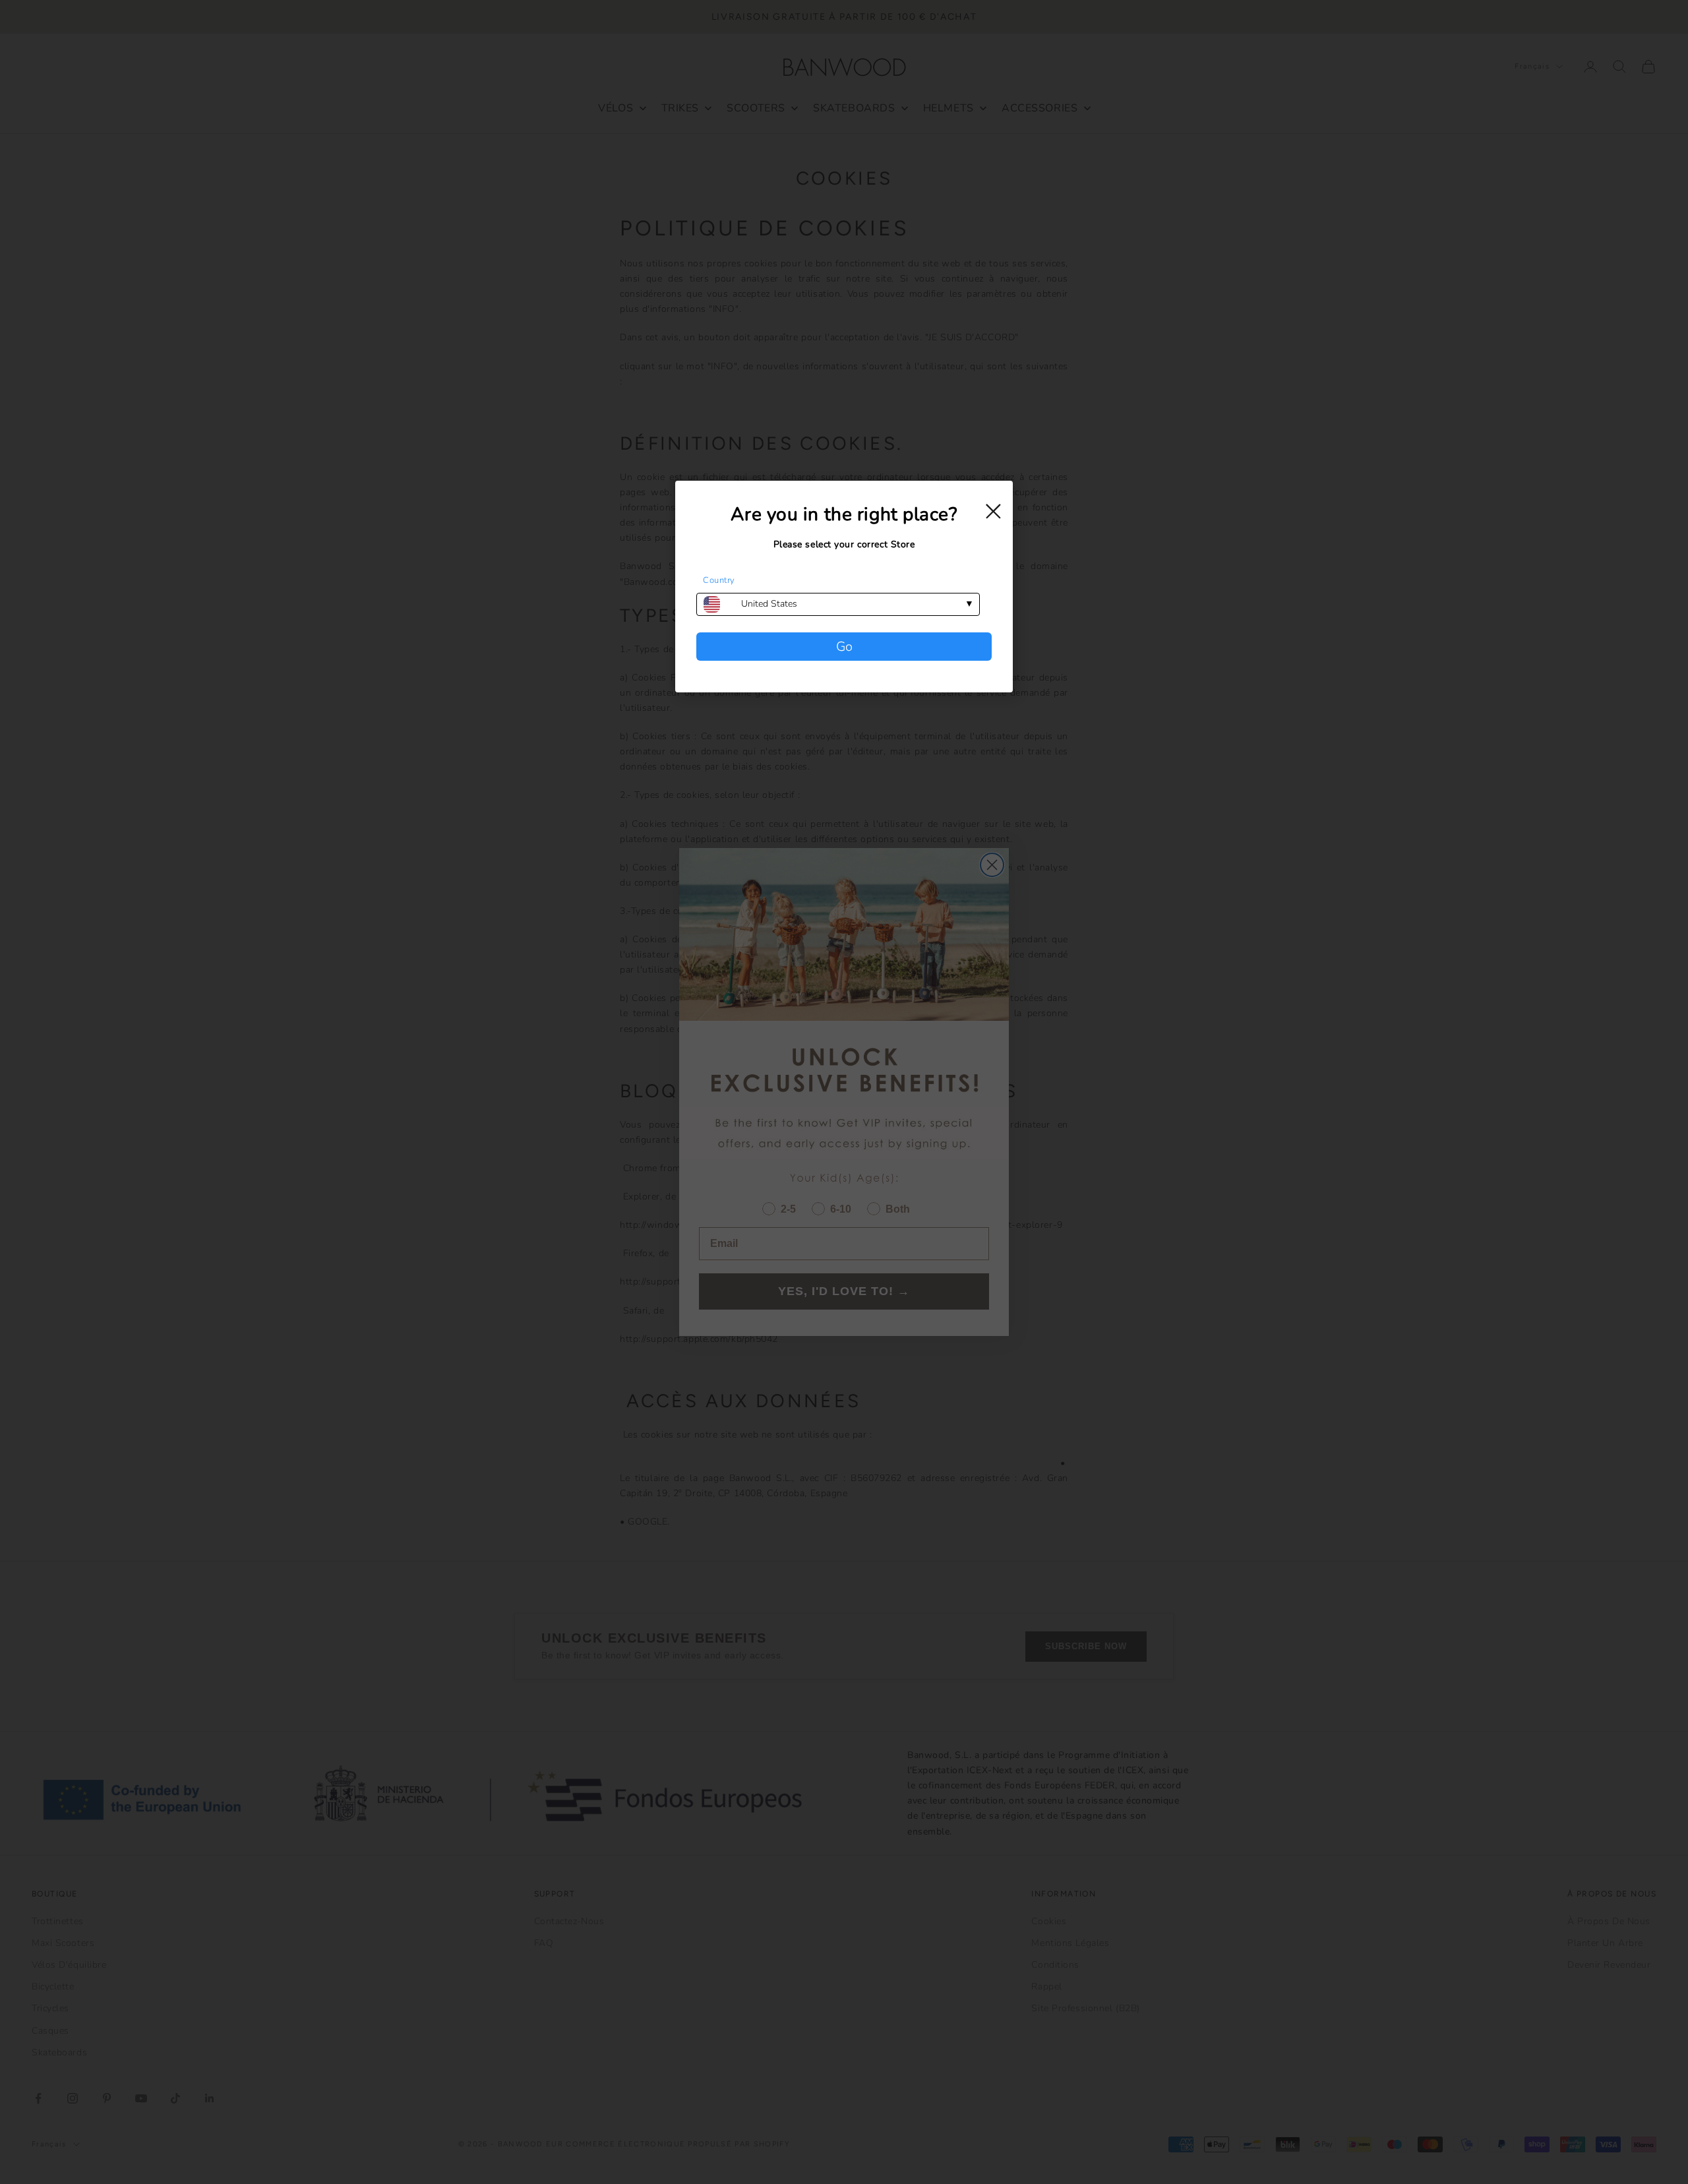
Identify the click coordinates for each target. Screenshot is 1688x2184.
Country (719, 580)
